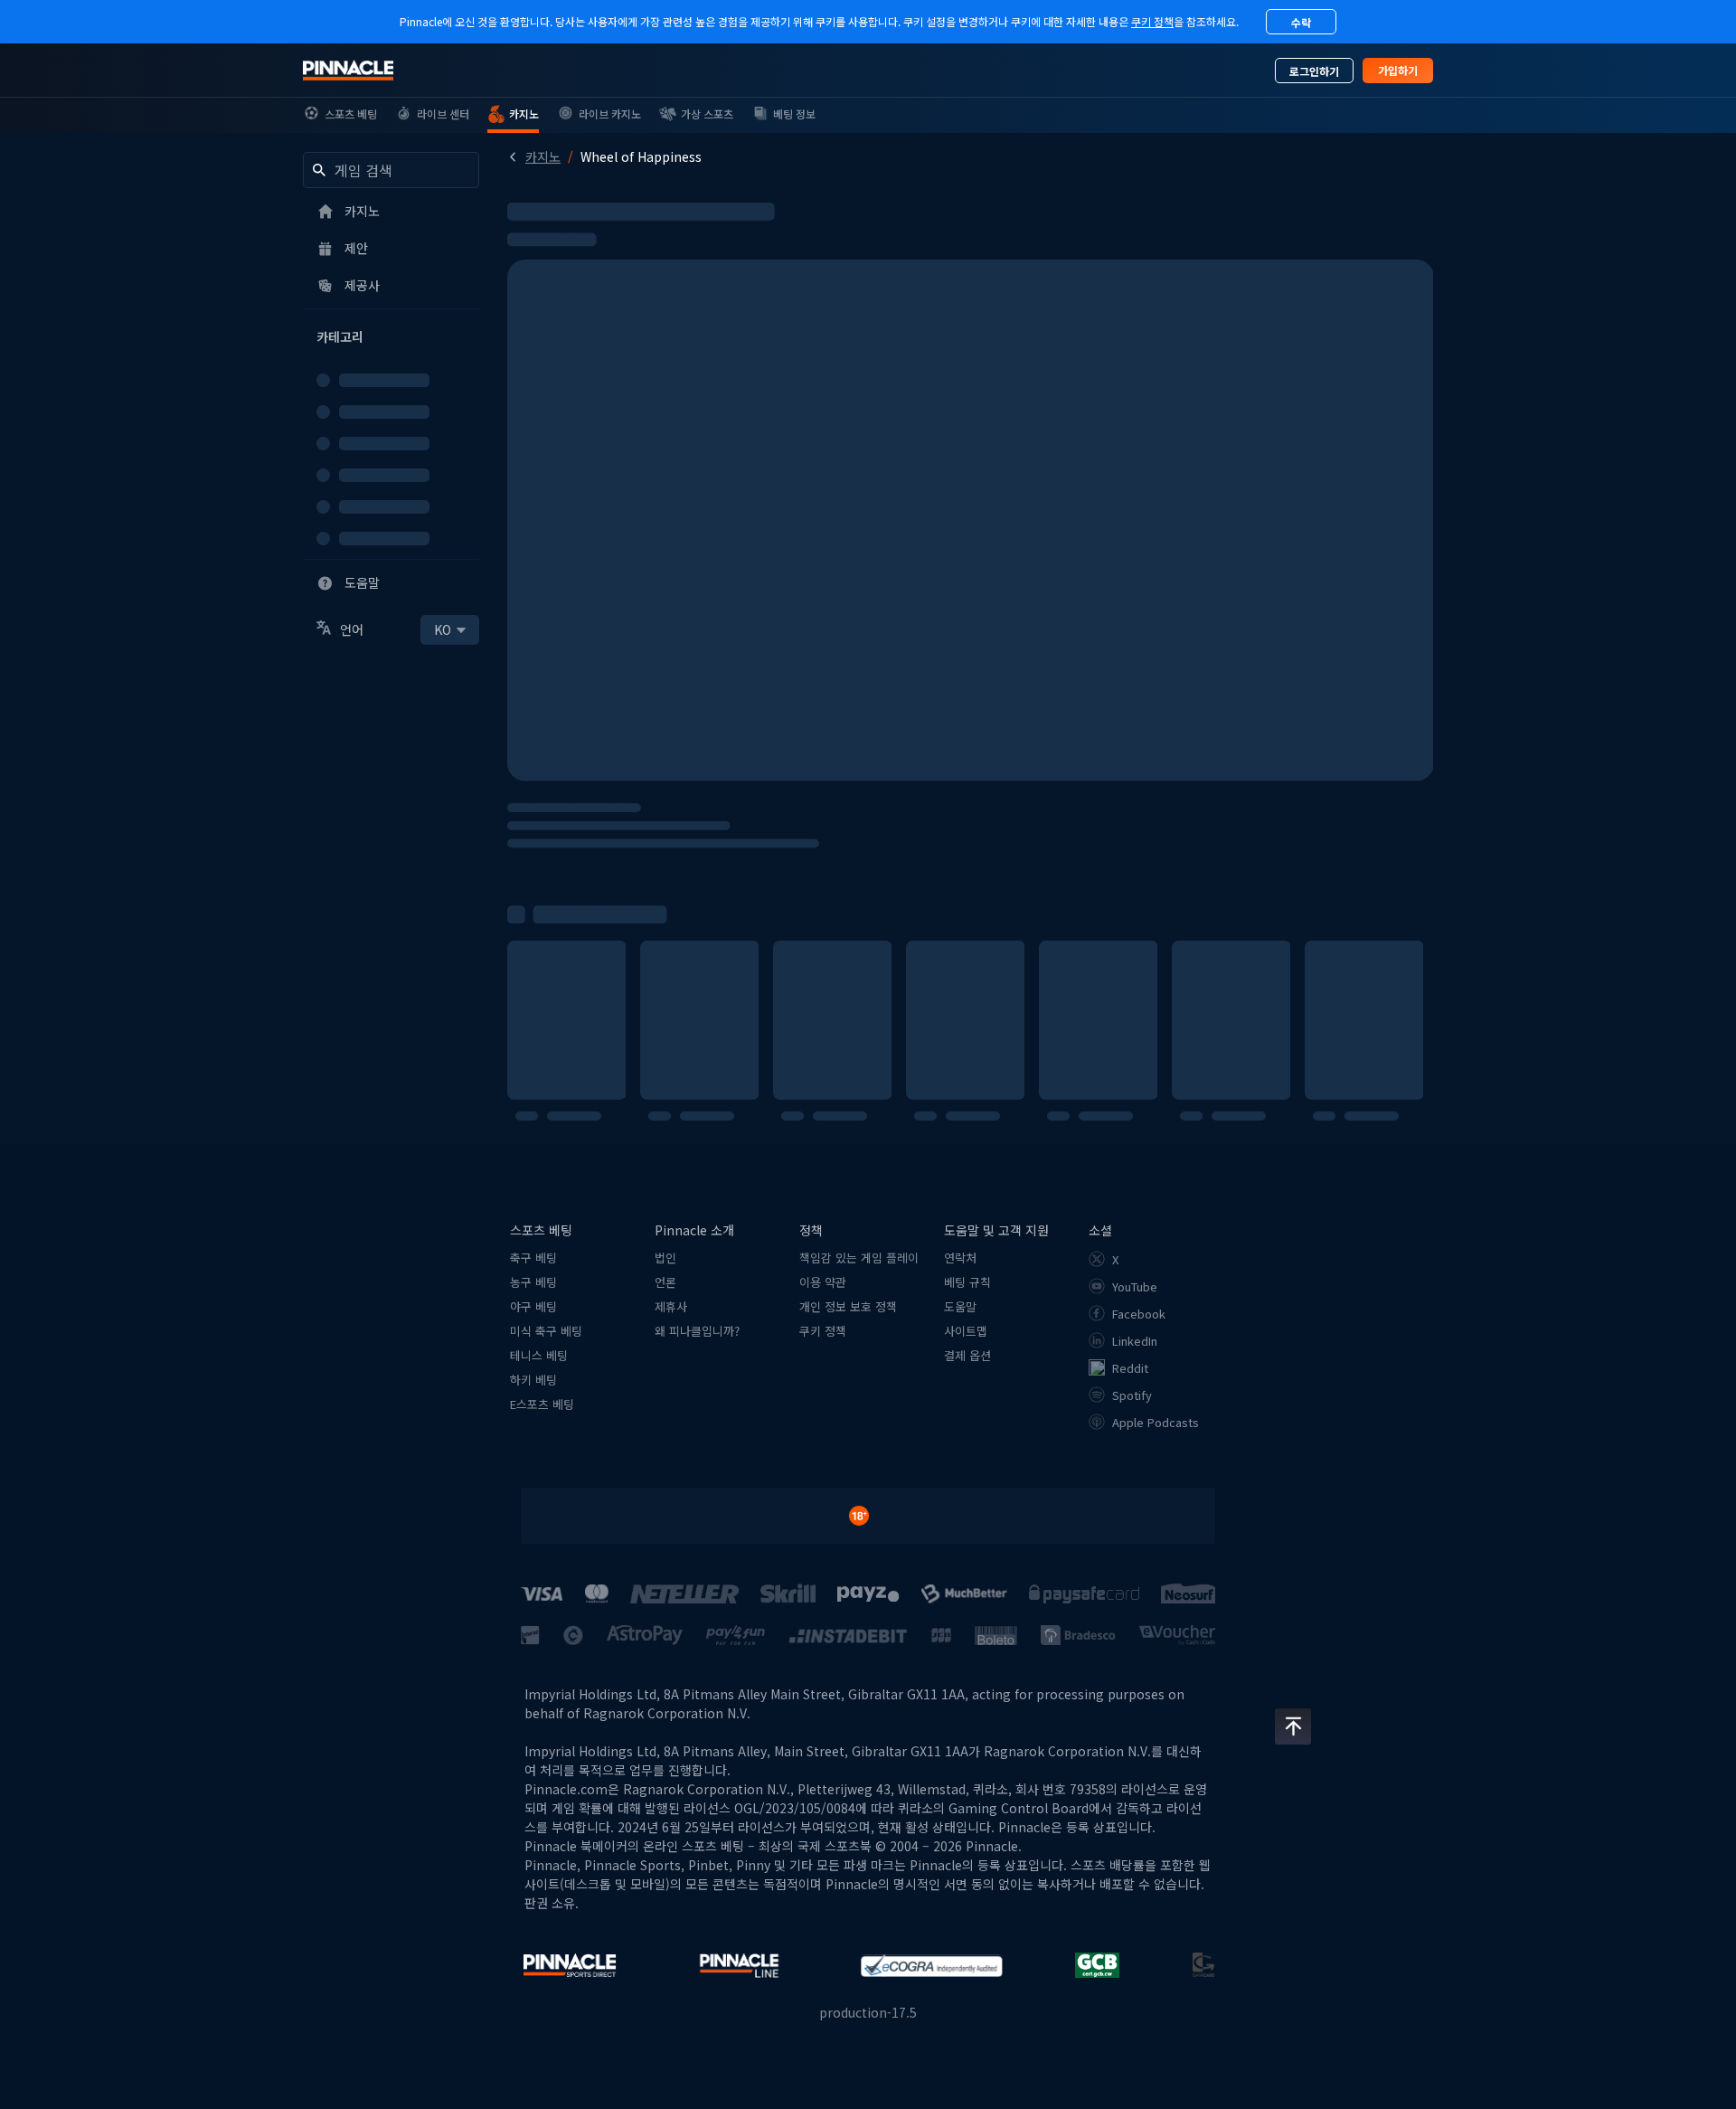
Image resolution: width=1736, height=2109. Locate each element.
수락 (1301, 22)
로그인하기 (1314, 71)
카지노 (543, 156)
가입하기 (1398, 70)
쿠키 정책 (1152, 21)
